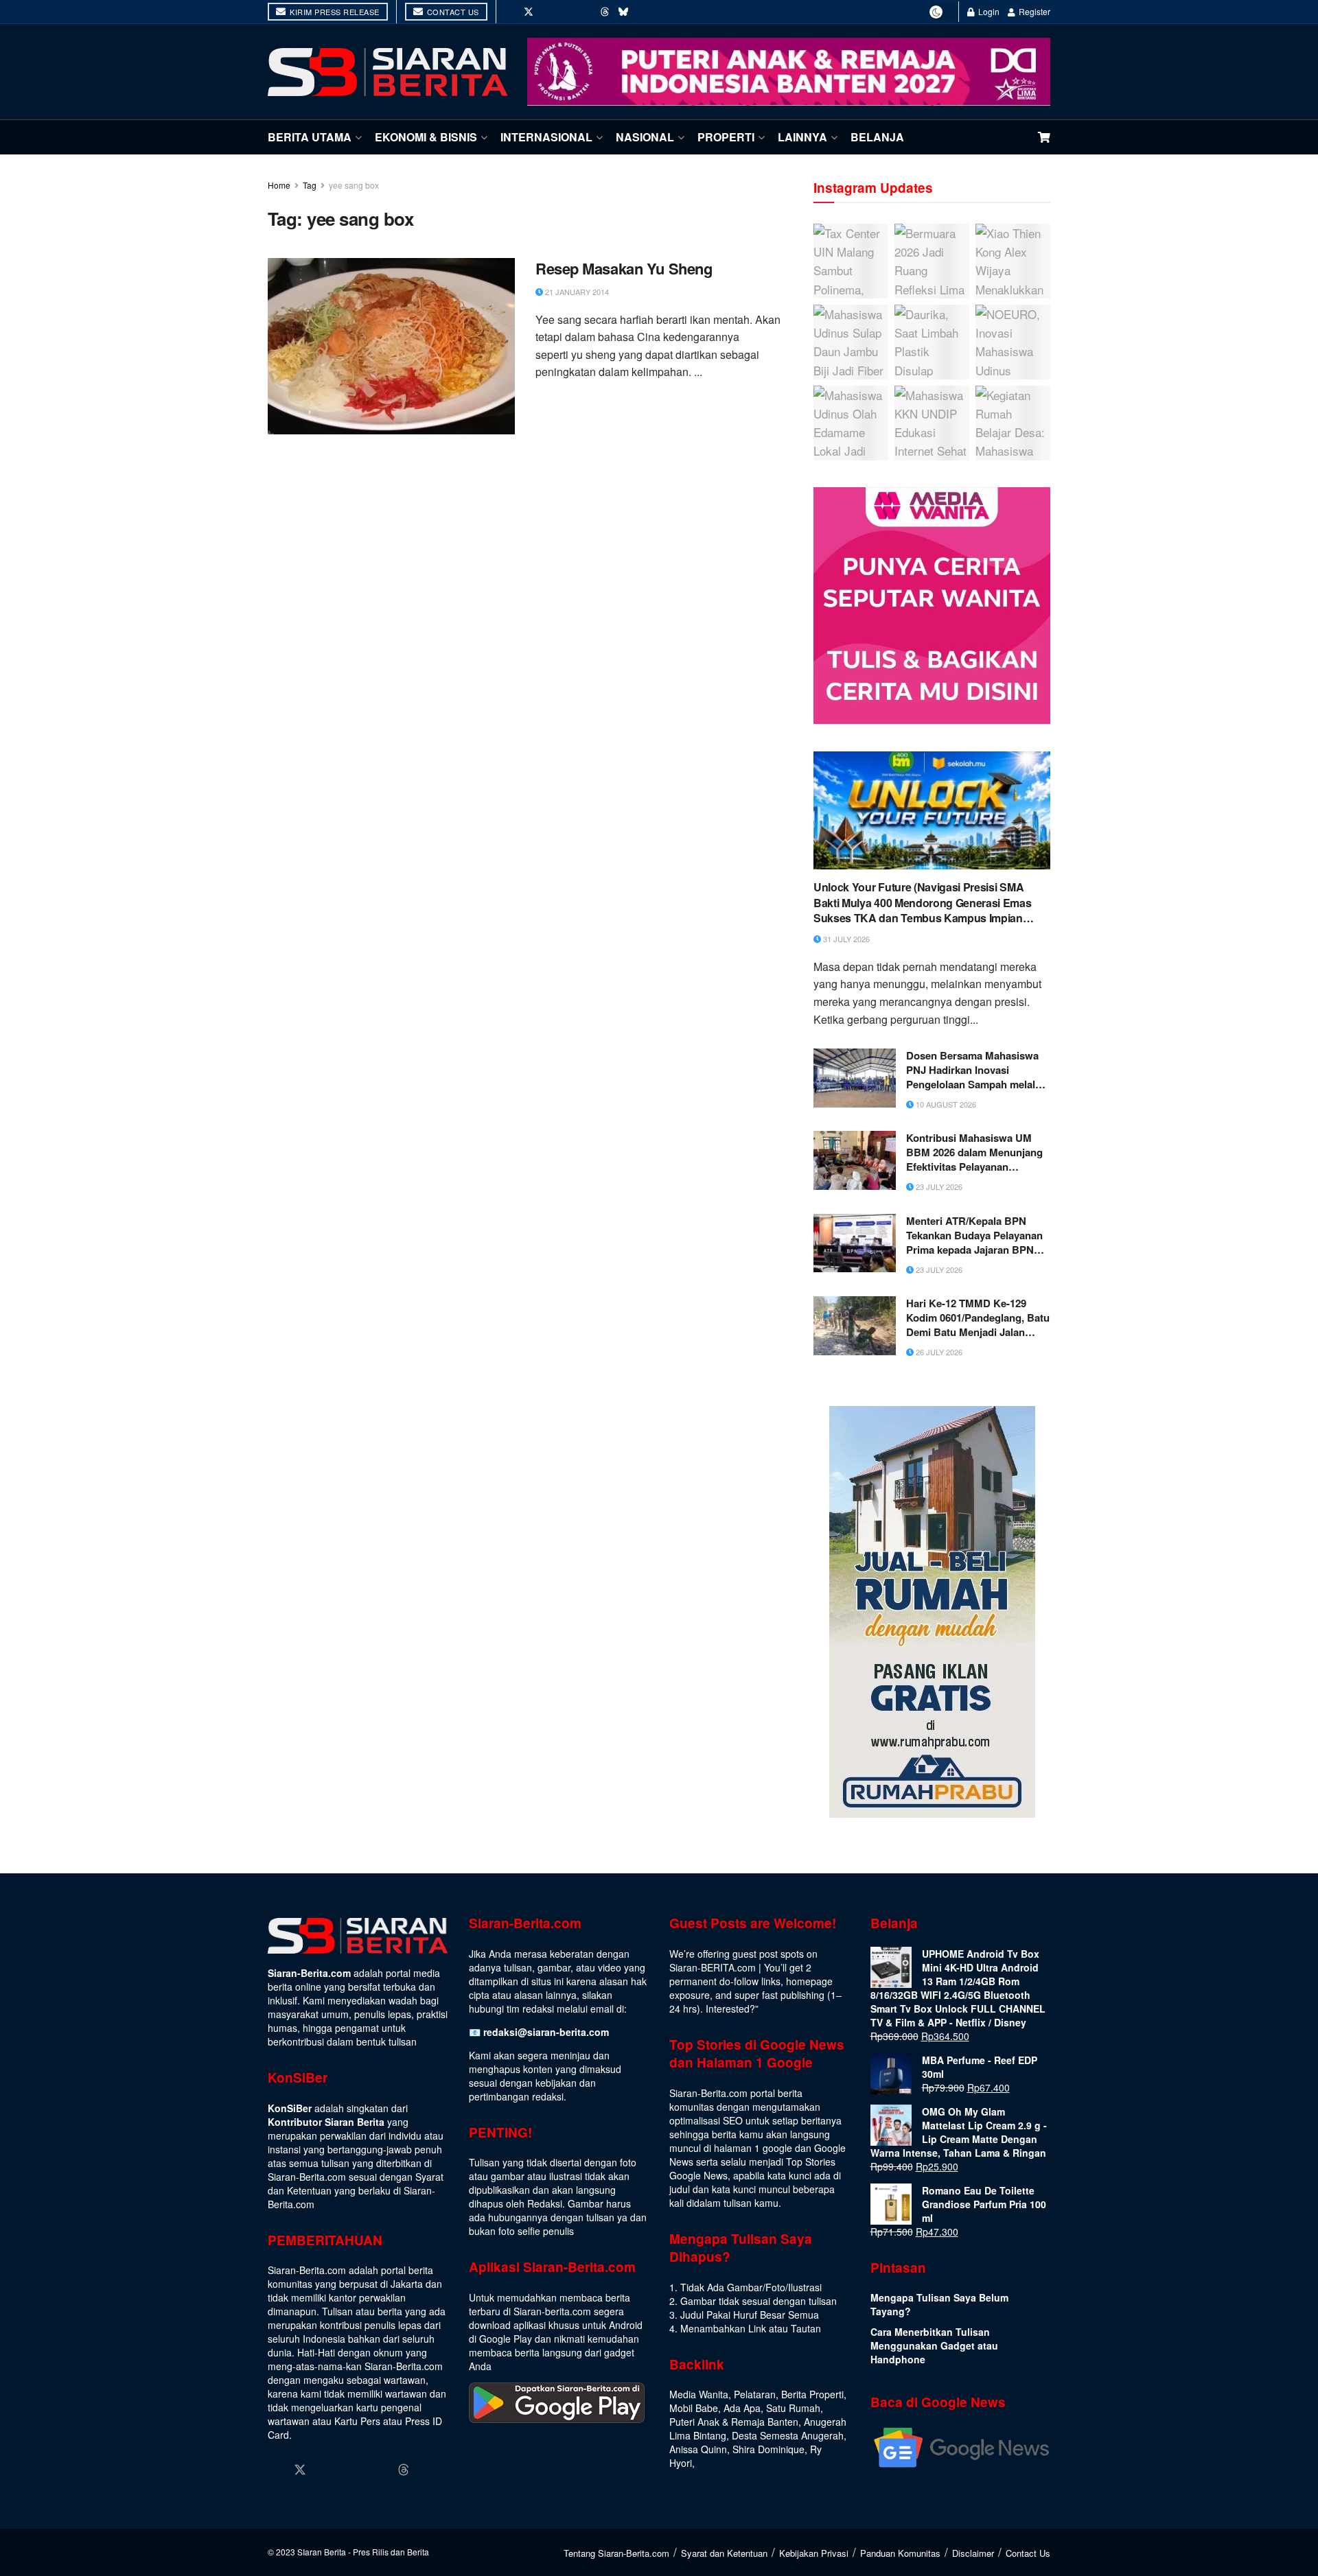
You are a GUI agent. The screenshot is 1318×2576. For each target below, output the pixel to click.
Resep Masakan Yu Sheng (624, 269)
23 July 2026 (938, 1186)
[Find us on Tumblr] (586, 12)
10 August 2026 (945, 1104)
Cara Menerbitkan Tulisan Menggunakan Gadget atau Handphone (934, 2345)
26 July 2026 (938, 1352)
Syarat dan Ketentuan (724, 2553)
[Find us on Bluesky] (623, 12)
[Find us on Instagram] (548, 12)
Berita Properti (812, 2394)
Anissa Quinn (698, 2449)
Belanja (877, 137)
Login (988, 11)
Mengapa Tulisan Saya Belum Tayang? (939, 2304)
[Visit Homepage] (388, 72)
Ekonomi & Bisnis (426, 137)
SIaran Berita (322, 2552)
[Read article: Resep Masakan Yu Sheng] (391, 346)
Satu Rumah (793, 2408)
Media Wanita (699, 2394)
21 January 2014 (576, 292)
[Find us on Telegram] (643, 12)
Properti (726, 137)
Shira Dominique (768, 2449)
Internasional (546, 137)
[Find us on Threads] (605, 12)
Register (1033, 11)
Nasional (645, 137)
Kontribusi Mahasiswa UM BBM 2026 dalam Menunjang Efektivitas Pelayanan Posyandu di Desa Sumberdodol (974, 1152)
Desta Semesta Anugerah (788, 2435)
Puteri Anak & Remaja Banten (734, 2422)
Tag (310, 185)
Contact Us (452, 12)
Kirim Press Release (334, 12)
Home (279, 185)
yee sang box (354, 185)
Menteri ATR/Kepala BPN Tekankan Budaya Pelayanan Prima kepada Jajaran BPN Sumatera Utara (974, 1236)
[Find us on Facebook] (509, 12)
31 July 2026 (845, 939)
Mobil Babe (694, 2408)
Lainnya (802, 137)
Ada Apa (742, 2408)
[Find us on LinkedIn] (567, 12)
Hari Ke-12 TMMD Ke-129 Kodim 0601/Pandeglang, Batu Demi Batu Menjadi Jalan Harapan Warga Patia (978, 1318)
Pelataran (755, 2394)
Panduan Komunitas (900, 2553)
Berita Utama (310, 137)
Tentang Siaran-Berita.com (616, 2553)
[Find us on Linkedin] (352, 2470)
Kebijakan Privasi (814, 2553)
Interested (728, 2009)
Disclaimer (973, 2553)
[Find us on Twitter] (529, 12)
